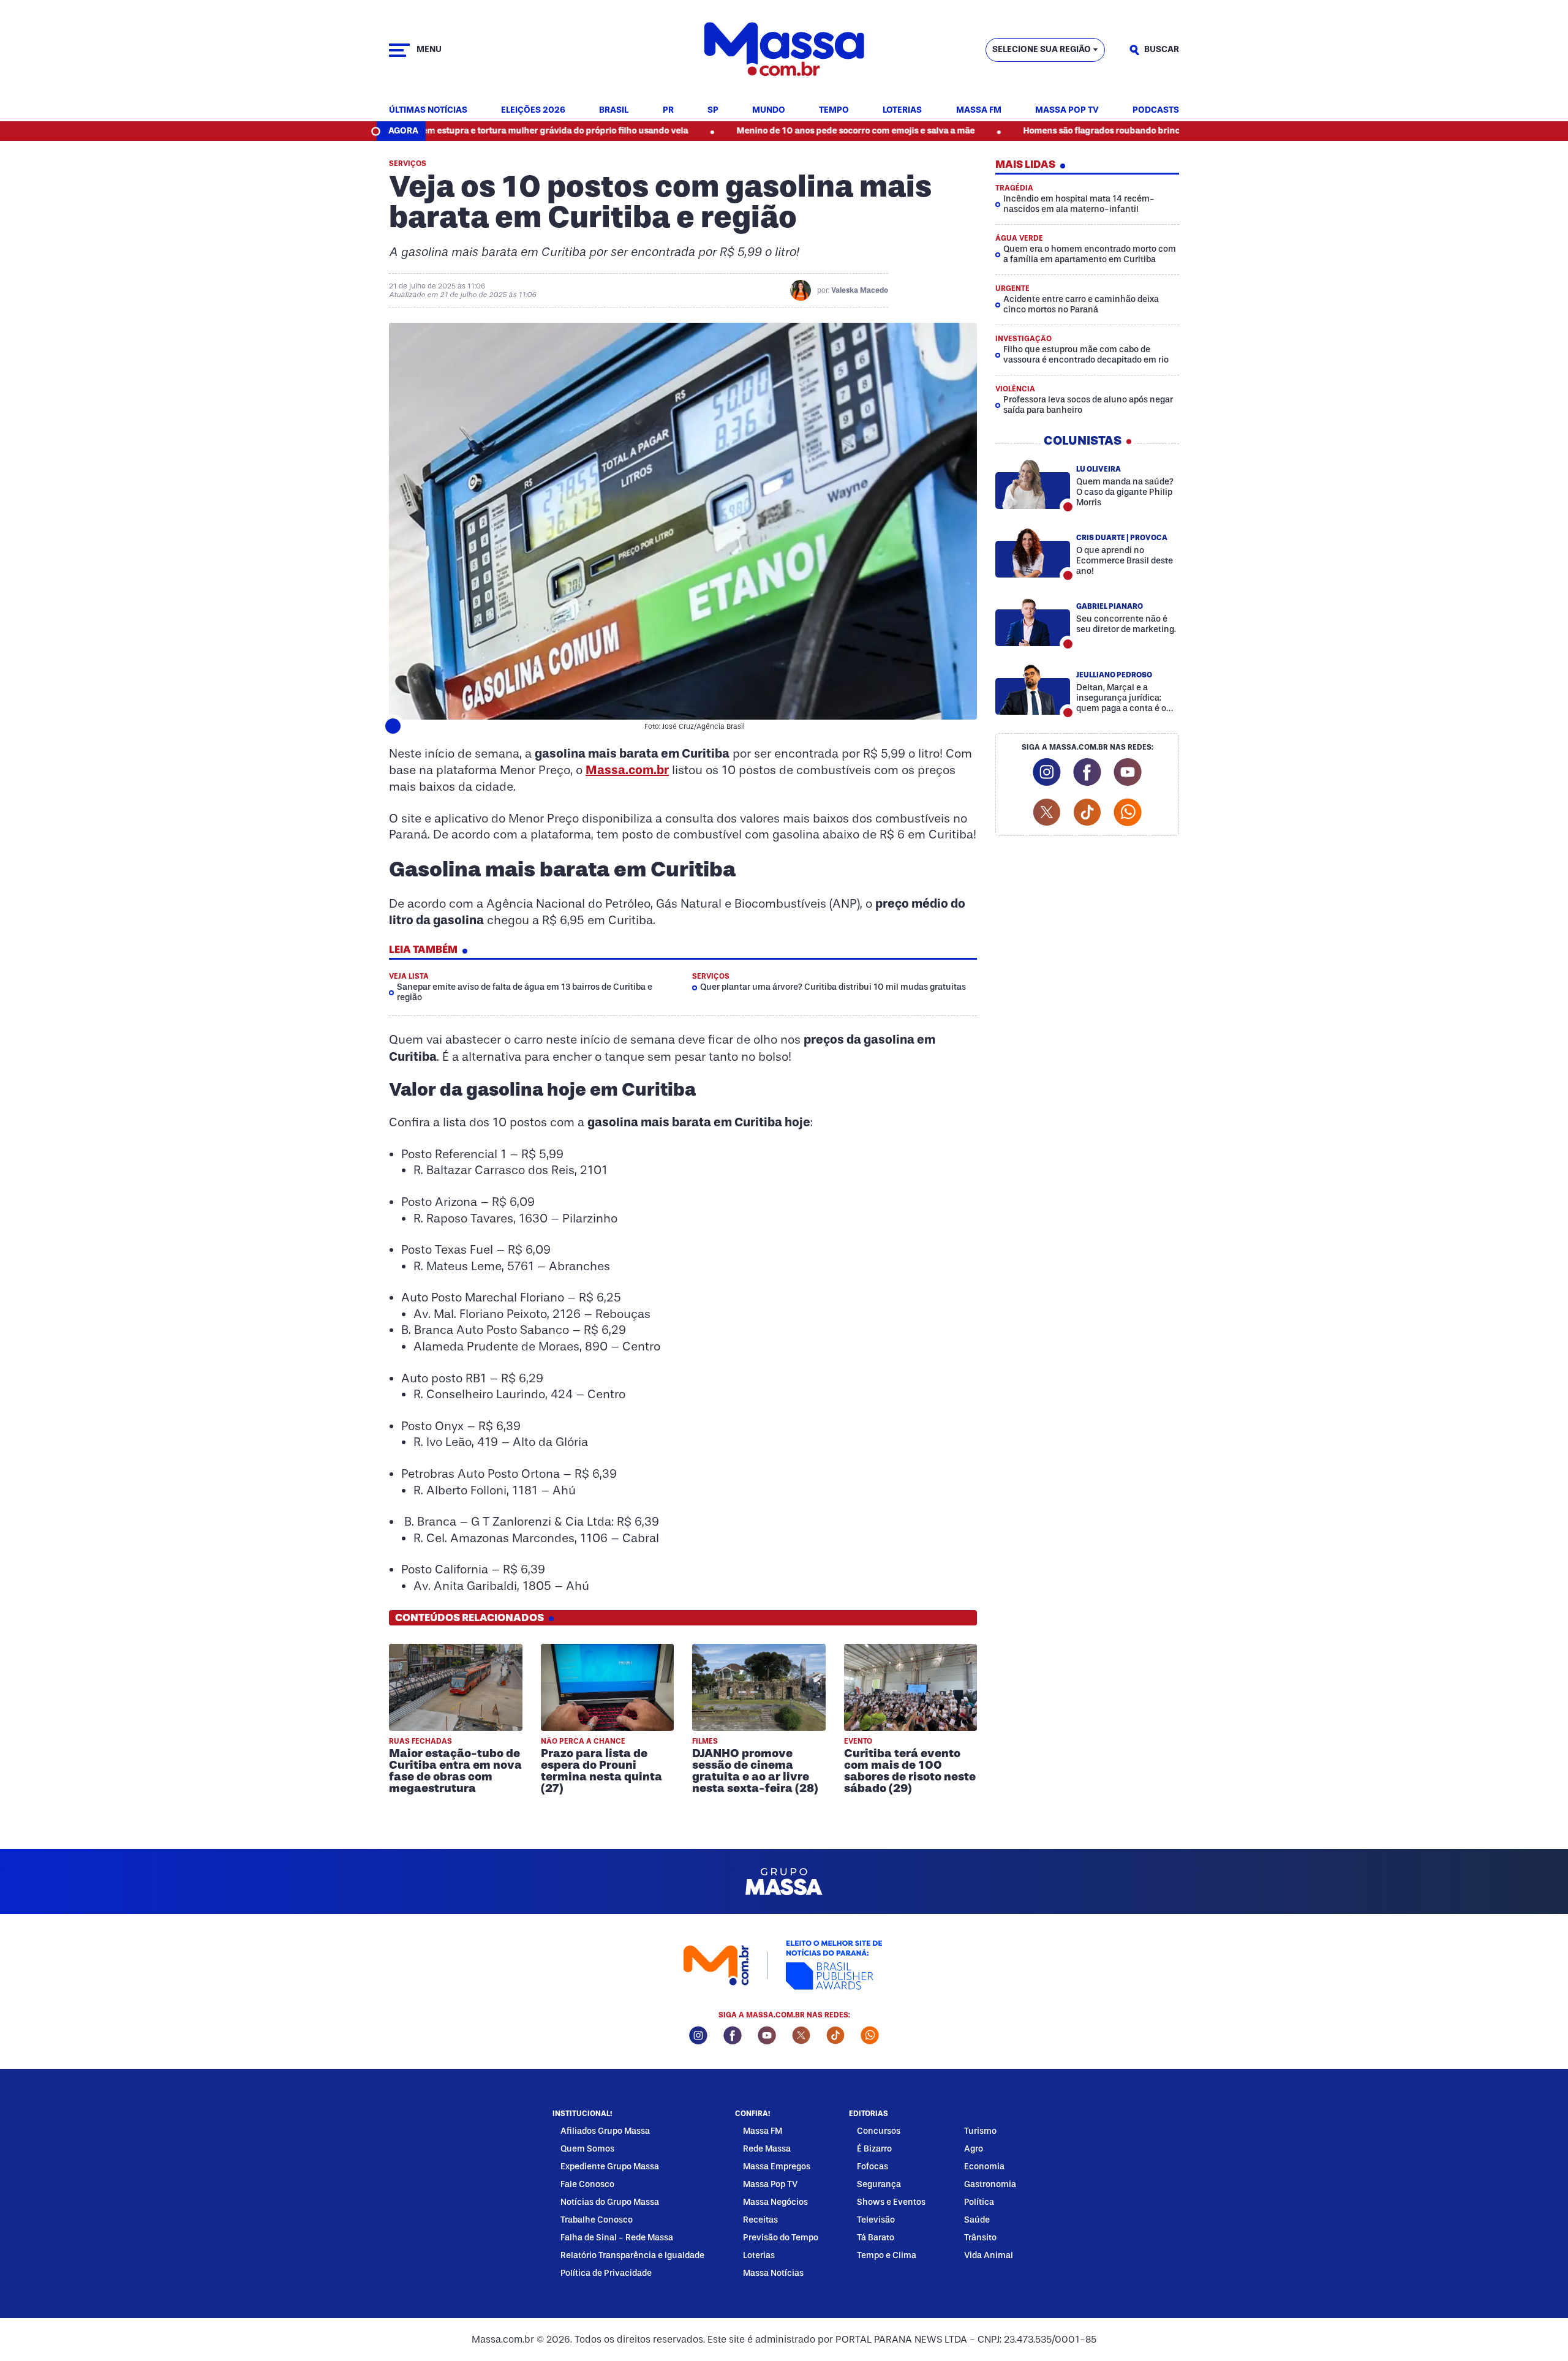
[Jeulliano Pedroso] (1033, 690)
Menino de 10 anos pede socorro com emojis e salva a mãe (755, 131)
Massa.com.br (627, 770)
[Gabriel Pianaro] (1033, 621)
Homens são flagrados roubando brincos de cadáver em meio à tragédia (1069, 131)
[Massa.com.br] (784, 50)
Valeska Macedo (860, 290)
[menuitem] (428, 111)
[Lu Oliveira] (1033, 484)
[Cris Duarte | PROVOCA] (1033, 552)
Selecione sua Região (1042, 49)
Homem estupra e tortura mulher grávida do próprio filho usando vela (445, 131)
